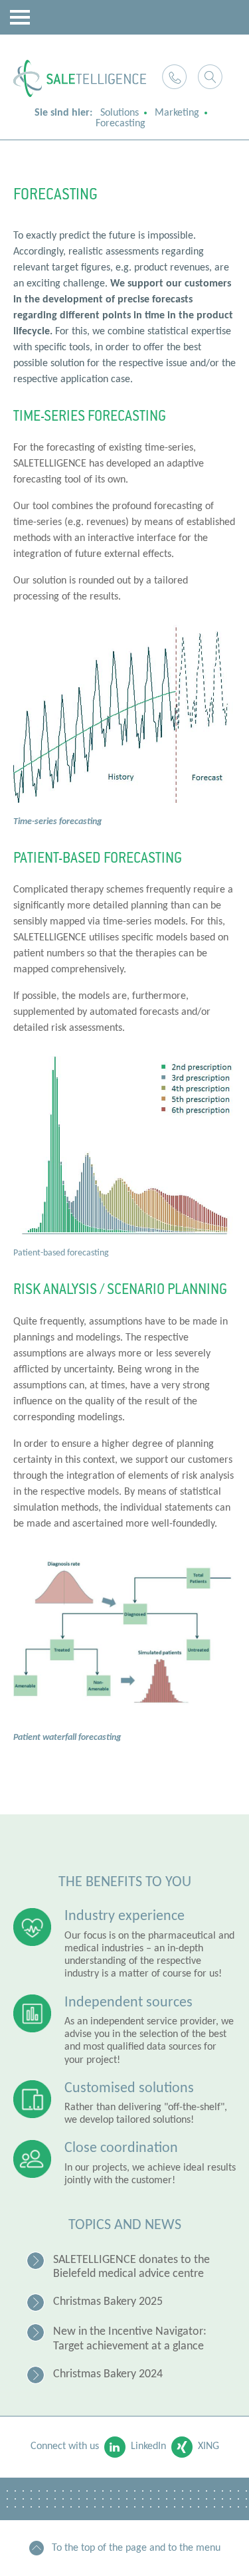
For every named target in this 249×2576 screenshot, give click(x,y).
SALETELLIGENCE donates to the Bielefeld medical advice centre (131, 2267)
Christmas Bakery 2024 (108, 2374)
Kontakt (174, 77)
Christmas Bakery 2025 (108, 2302)
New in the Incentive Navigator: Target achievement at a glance (130, 2339)
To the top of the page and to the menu (136, 2548)
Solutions (120, 113)
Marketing (177, 113)
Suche (210, 77)
